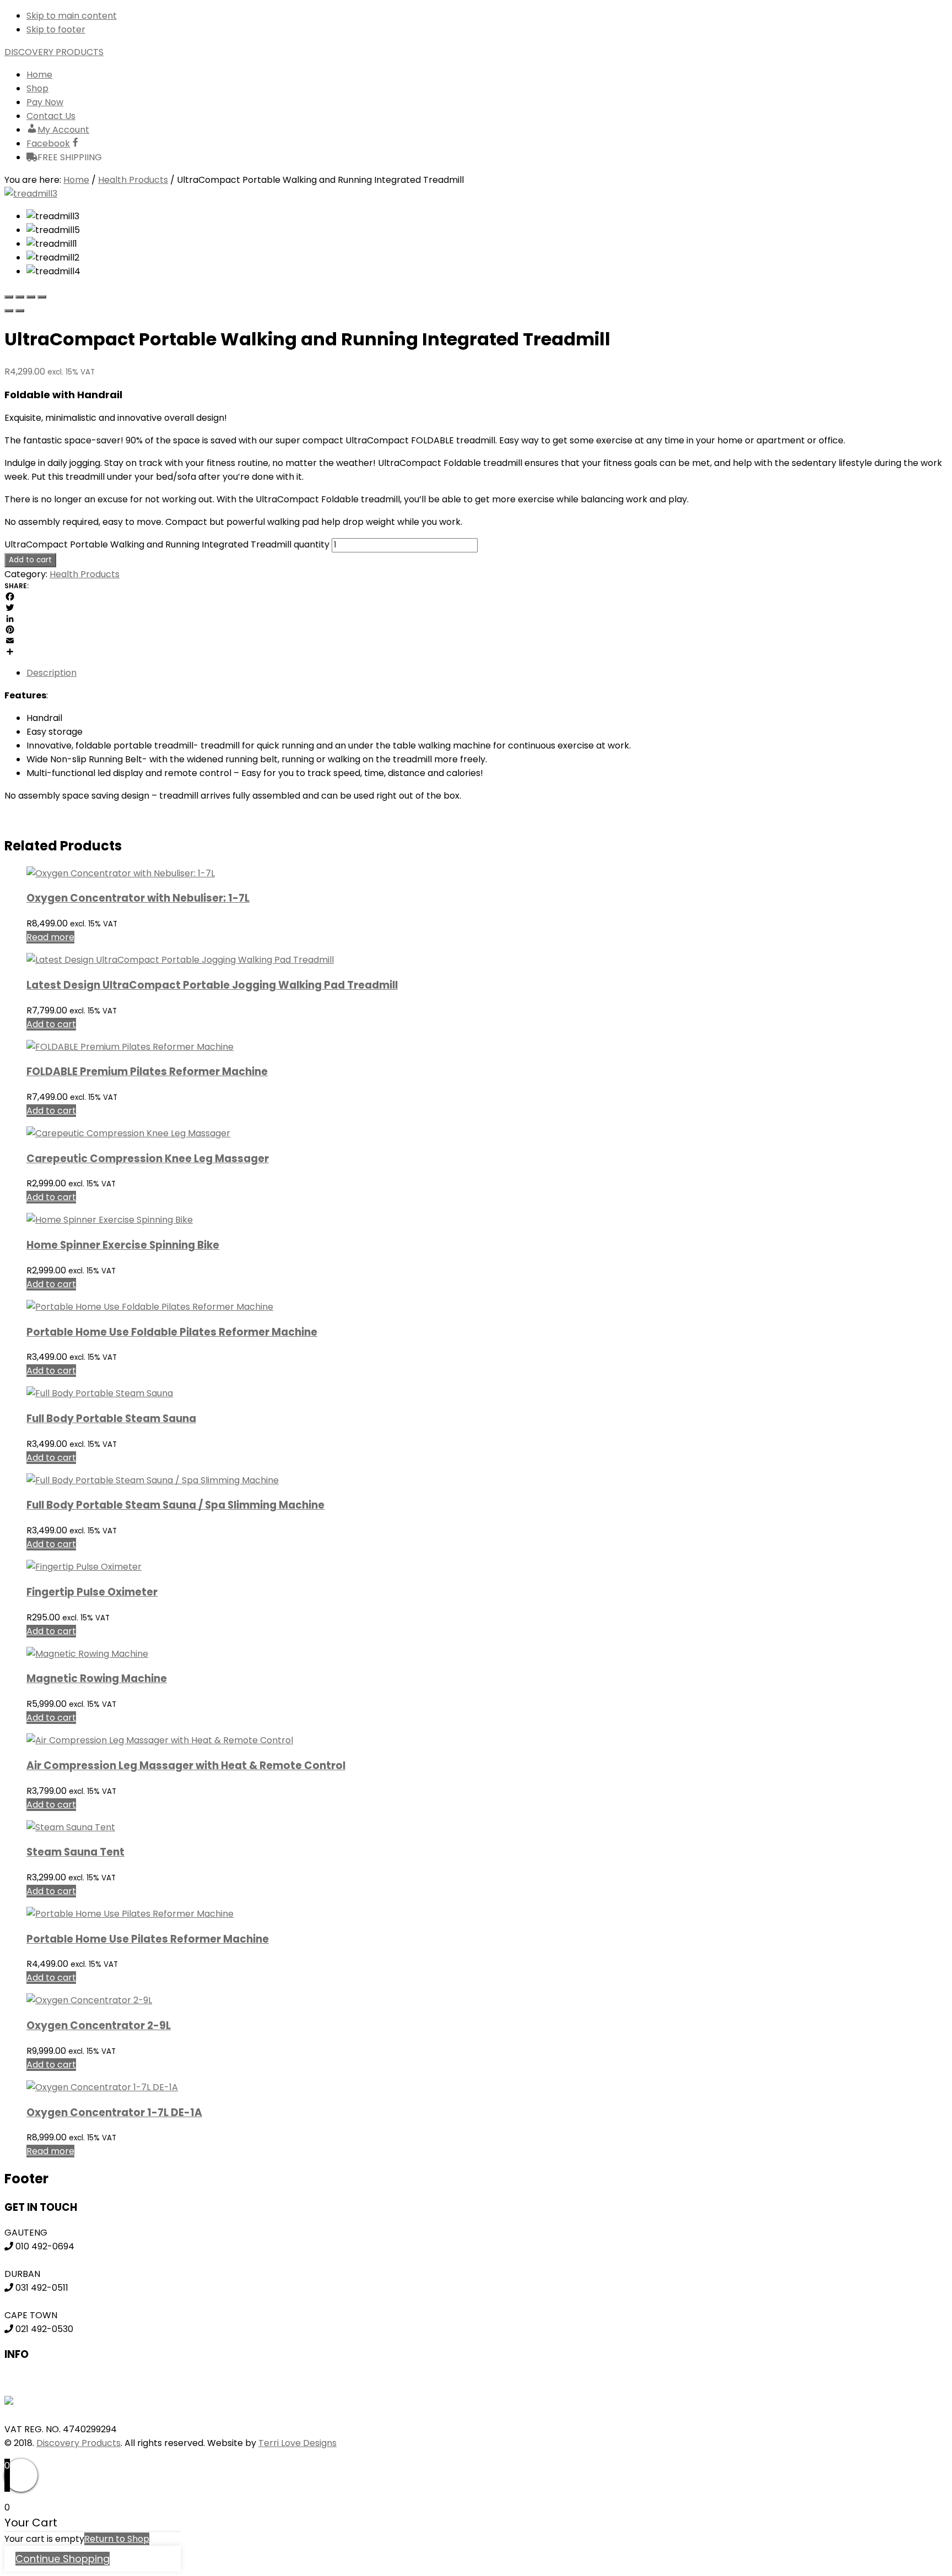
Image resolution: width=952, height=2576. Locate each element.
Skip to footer (56, 29)
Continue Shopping (63, 2559)
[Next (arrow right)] (20, 311)
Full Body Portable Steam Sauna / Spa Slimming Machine (175, 1505)
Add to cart (30, 560)
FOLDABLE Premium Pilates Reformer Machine (147, 1072)
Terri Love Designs (297, 2443)
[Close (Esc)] (9, 297)
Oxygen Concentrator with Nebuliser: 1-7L (138, 898)
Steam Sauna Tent (75, 1852)
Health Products (133, 180)
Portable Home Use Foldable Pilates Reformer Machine (172, 1332)
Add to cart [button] (51, 1024)
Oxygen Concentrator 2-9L (99, 2025)
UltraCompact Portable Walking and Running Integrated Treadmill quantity (167, 544)
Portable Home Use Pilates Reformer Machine (148, 1939)
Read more (50, 937)
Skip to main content (72, 16)
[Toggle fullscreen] (31, 297)
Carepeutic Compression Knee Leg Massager (148, 1159)
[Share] (20, 297)
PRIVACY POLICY (39, 2379)
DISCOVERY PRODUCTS (54, 52)
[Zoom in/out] (42, 297)
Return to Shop (117, 2539)
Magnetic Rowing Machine (97, 1679)
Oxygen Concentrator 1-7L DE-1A (114, 2113)
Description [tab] (52, 673)
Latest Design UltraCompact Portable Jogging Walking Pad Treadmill (212, 985)
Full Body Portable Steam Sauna (111, 1419)
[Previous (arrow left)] (9, 311)
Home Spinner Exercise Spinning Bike (123, 1245)
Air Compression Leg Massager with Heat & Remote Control (186, 1766)
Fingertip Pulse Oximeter (92, 1592)
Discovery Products (79, 2443)
